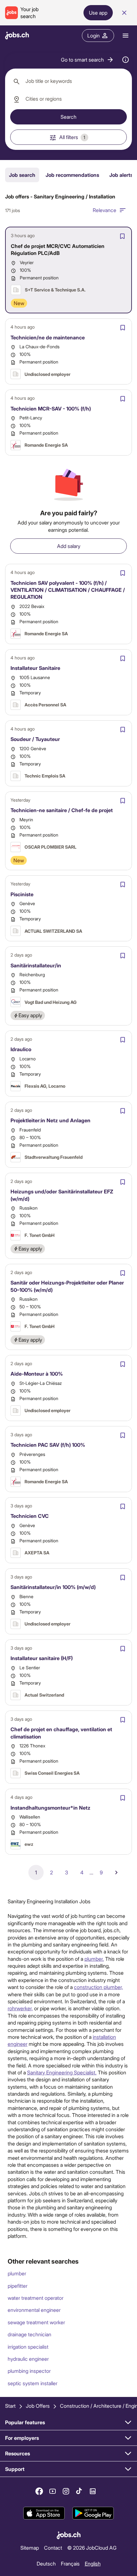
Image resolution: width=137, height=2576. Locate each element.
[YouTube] (53, 2491)
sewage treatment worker (36, 2322)
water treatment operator (36, 2298)
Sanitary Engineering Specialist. (62, 2072)
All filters (72, 137)
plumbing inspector (29, 2371)
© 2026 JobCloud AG (92, 2547)
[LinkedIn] (93, 2491)
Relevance (105, 210)
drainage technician (29, 2334)
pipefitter (18, 2286)
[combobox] (68, 81)
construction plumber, (98, 1987)
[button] (87, 60)
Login (94, 35)
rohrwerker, (20, 2008)
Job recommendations (72, 175)
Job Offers (38, 2406)
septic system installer (32, 2383)
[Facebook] (39, 2491)
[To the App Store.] (44, 2513)
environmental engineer (34, 2310)
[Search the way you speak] (126, 60)
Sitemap (30, 2547)
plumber (17, 2273)
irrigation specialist (28, 2347)
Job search (22, 175)
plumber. (94, 1959)
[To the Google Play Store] (93, 2513)
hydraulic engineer (28, 2359)
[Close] (124, 13)
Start (10, 2406)
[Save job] (122, 236)
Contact (53, 2547)
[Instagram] (66, 2491)
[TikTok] (79, 2491)
